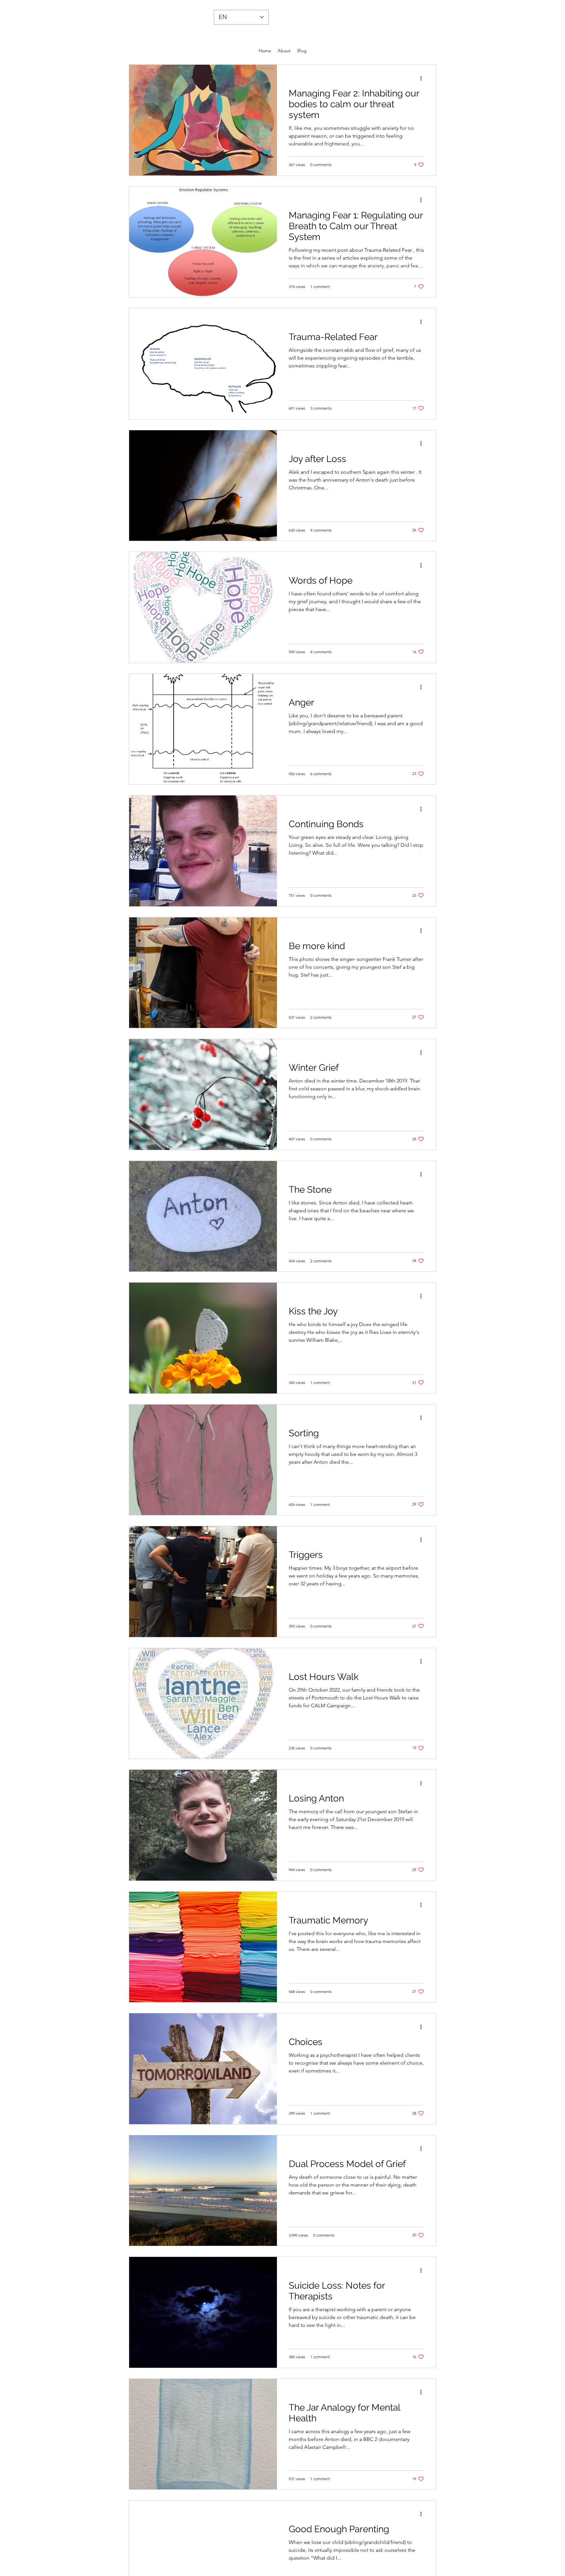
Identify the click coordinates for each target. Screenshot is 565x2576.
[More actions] (423, 78)
